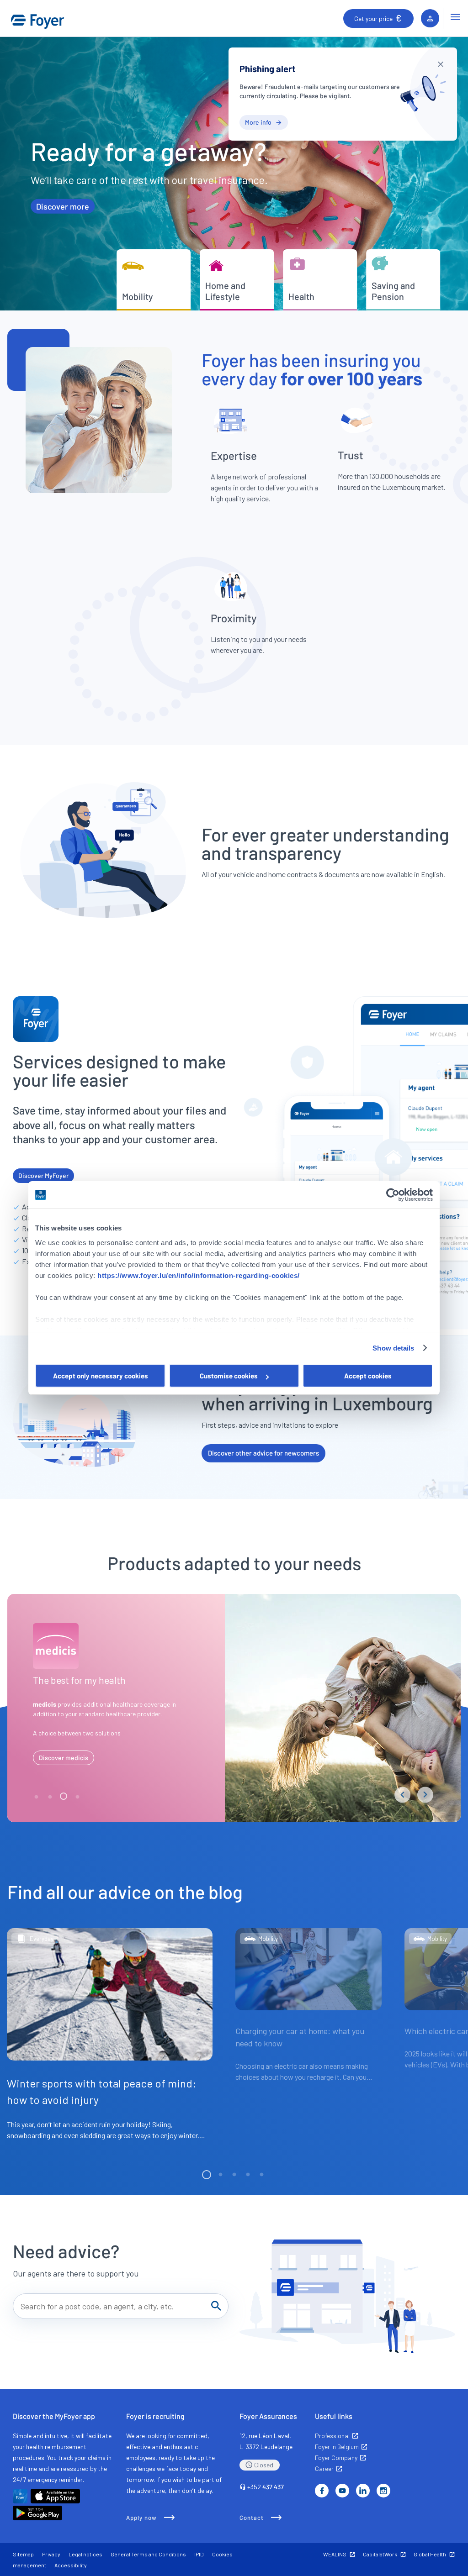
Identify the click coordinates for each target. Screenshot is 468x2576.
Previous (402, 1795)
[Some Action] (441, 64)
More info (258, 122)
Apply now (141, 2518)
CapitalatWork (380, 2554)
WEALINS (335, 2554)
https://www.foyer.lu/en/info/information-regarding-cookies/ (199, 1275)
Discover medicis (64, 1758)
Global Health (430, 2554)
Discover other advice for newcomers (263, 1453)
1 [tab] (37, 1797)
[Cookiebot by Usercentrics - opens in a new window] (393, 1195)
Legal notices (85, 2554)
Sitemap (23, 2554)
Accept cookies (368, 1376)
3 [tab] (64, 1797)
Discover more (63, 206)
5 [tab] (261, 2175)
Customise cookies (229, 1376)
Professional (332, 2436)
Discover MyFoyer (43, 1175)
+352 (266, 2487)
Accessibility (71, 2565)
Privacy (51, 2554)
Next (425, 1795)
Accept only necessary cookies (101, 1376)
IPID (199, 2554)
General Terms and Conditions (148, 2554)
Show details (393, 1348)
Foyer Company (336, 2458)
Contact (252, 2518)
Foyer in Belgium (337, 2447)
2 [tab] (51, 1797)
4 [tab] (78, 1797)
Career (324, 2468)
